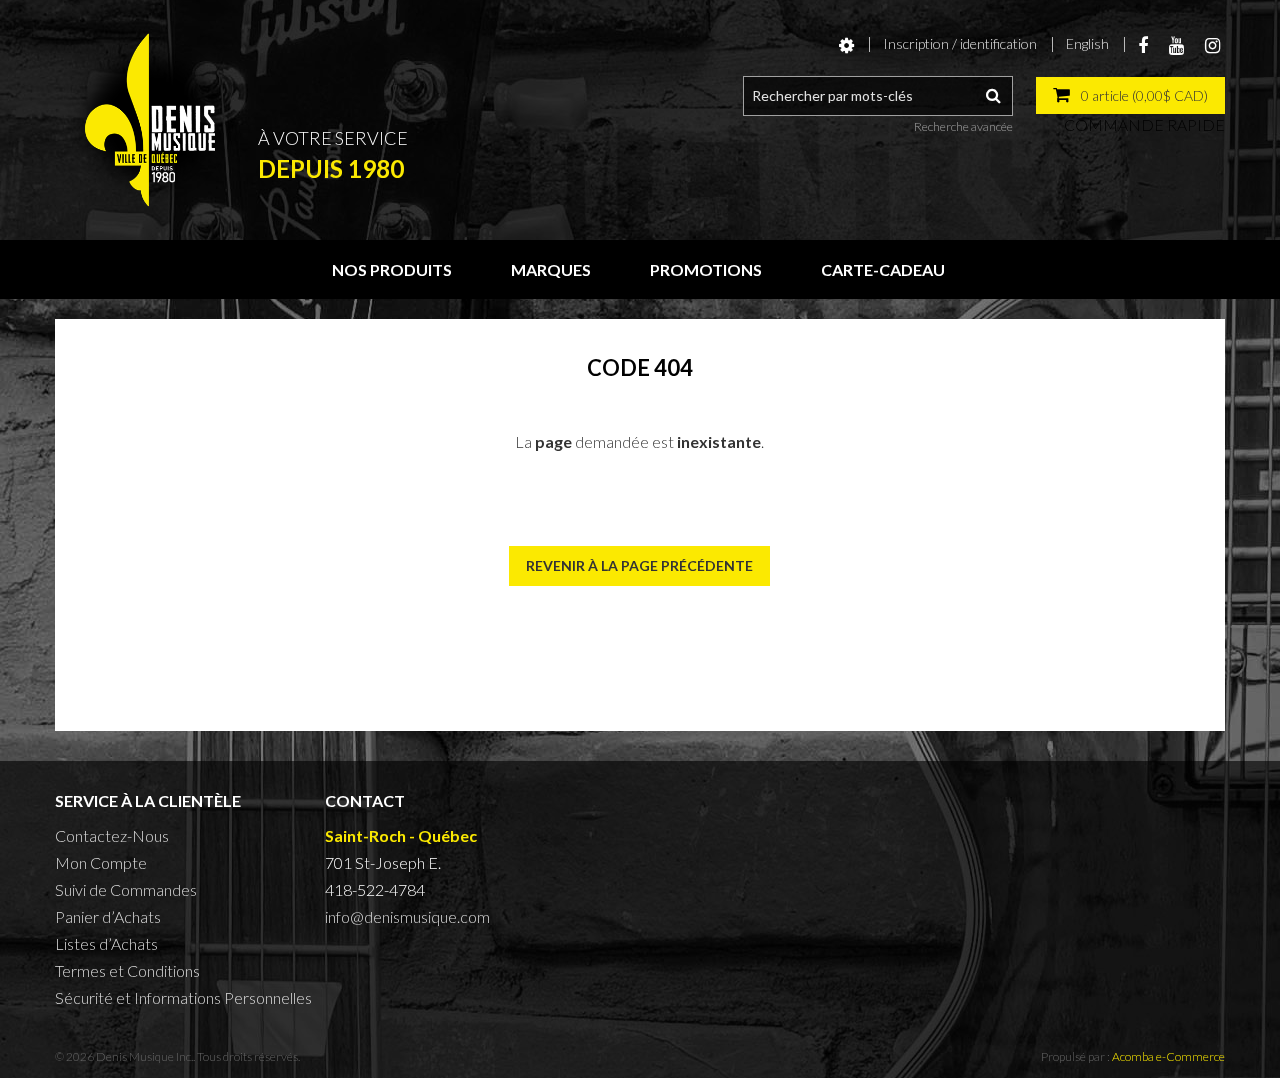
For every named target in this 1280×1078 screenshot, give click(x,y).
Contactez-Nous (112, 835)
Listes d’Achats (106, 943)
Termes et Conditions (127, 970)
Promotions (706, 269)
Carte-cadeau (883, 269)
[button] (1130, 95)
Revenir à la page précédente (639, 565)
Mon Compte (101, 862)
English (1087, 43)
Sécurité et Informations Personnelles (183, 997)
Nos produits (392, 269)
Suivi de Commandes (126, 889)
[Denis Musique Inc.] (150, 120)
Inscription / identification (960, 43)
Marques (551, 269)
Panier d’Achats (108, 916)
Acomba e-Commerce (1168, 1056)
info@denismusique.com (407, 916)
